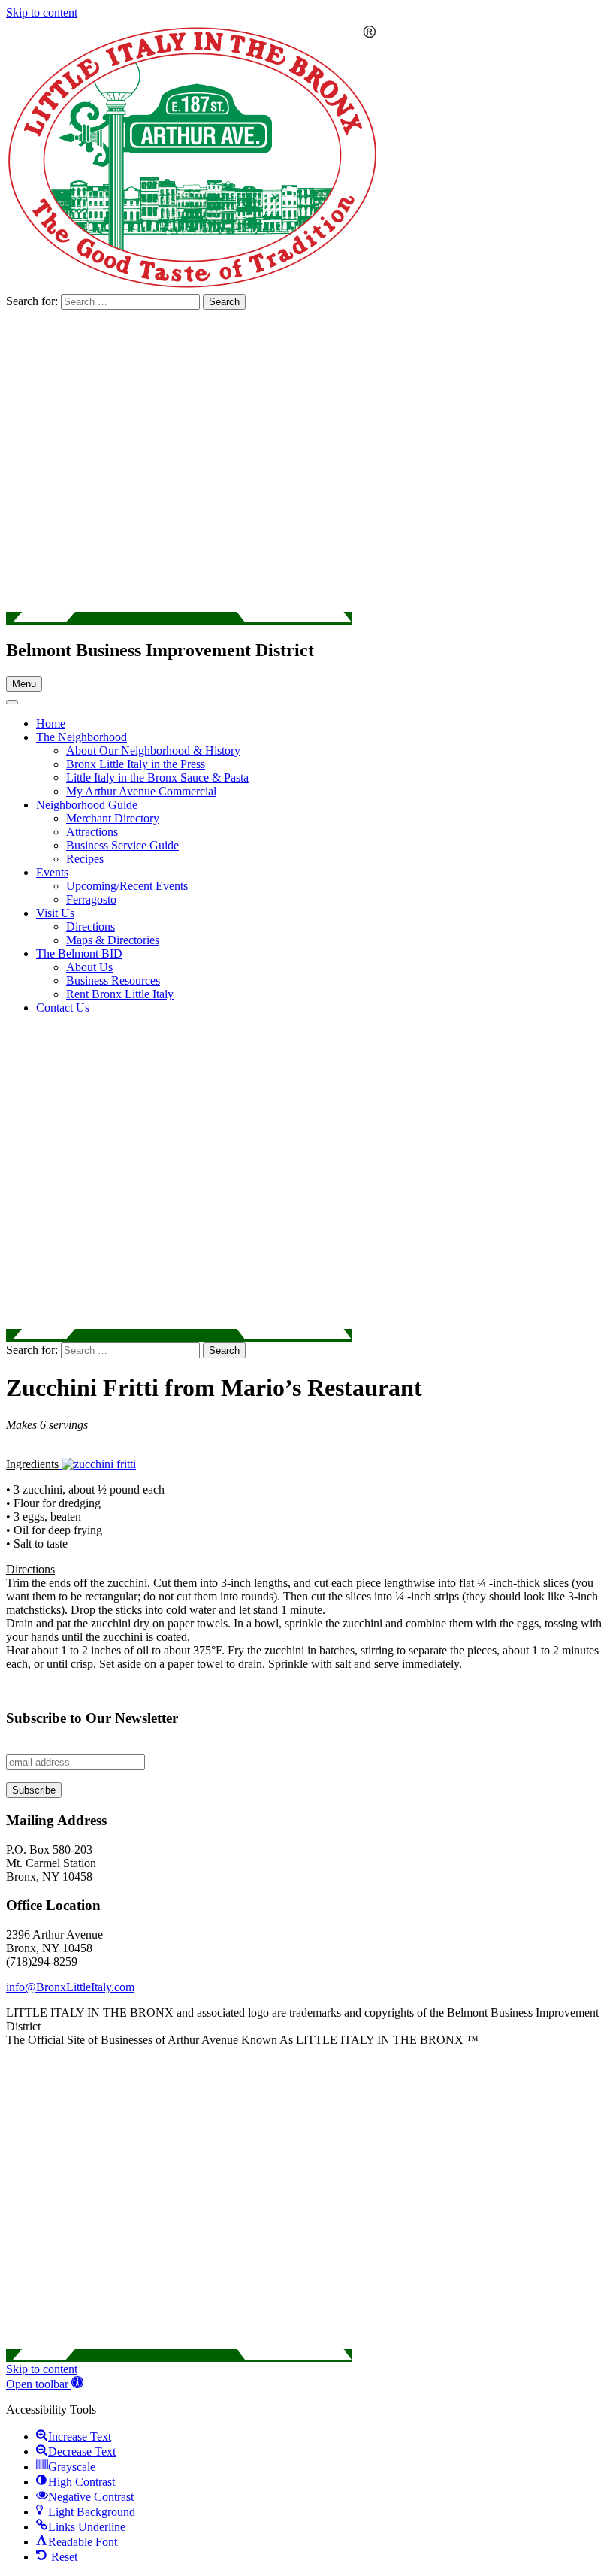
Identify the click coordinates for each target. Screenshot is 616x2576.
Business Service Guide (122, 845)
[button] (45, 2384)
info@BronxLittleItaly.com (70, 1987)
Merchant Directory (113, 818)
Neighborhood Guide (87, 805)
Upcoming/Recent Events (127, 886)
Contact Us (63, 1008)
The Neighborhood (82, 737)
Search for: (33, 301)
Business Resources (113, 981)
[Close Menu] (12, 702)
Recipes (85, 859)
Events (52, 872)
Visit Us (55, 913)
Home (51, 723)
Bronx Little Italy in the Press (136, 764)
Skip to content (42, 12)
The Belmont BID (79, 954)
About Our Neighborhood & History (153, 751)
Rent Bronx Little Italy (120, 994)
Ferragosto (91, 899)
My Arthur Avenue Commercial (141, 791)
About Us (89, 967)
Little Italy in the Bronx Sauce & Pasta (157, 778)
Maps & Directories (113, 940)
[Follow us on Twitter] (179, 618)
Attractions (92, 832)
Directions (91, 926)
